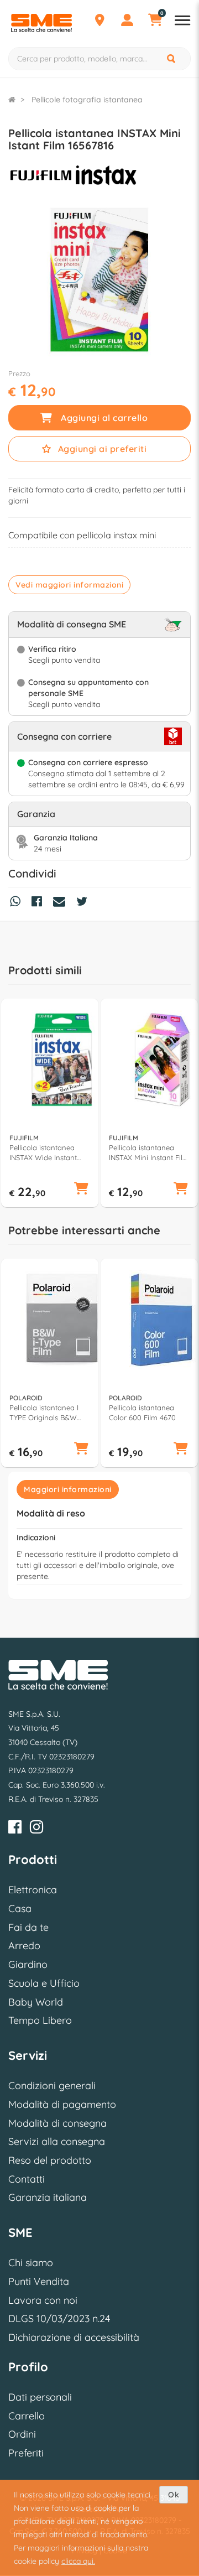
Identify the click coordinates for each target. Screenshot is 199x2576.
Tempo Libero (40, 2020)
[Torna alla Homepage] (12, 100)
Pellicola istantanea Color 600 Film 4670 (142, 1412)
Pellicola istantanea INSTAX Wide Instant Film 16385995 (43, 1153)
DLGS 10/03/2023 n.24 (59, 2318)
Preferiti (26, 2453)
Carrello (27, 2416)
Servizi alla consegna (57, 2141)
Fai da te (28, 1927)
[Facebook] (15, 1829)
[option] (50, 1103)
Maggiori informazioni (68, 1489)
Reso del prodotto (50, 2160)
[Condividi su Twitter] (85, 903)
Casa (20, 1908)
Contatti (27, 2179)
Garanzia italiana (48, 2197)
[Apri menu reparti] (182, 22)
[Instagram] (36, 1829)
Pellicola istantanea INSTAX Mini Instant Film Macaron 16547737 (149, 1153)
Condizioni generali (52, 2086)
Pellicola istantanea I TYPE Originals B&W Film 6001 (44, 1413)
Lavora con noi (43, 2300)
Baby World (36, 2002)
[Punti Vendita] (99, 22)
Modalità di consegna (57, 2123)
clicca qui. (78, 2561)
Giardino (28, 1964)
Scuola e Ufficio (44, 1983)
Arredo (24, 1946)
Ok (174, 2495)
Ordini (22, 2434)
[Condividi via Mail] (62, 903)
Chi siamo (31, 2263)
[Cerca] (172, 59)
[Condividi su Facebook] (40, 903)
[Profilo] (127, 22)
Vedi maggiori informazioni (69, 585)
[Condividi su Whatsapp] (18, 903)
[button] (81, 1190)
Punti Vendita (39, 2281)
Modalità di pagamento (62, 2104)
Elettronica (33, 1890)
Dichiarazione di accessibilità (74, 2337)
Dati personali (40, 2397)
